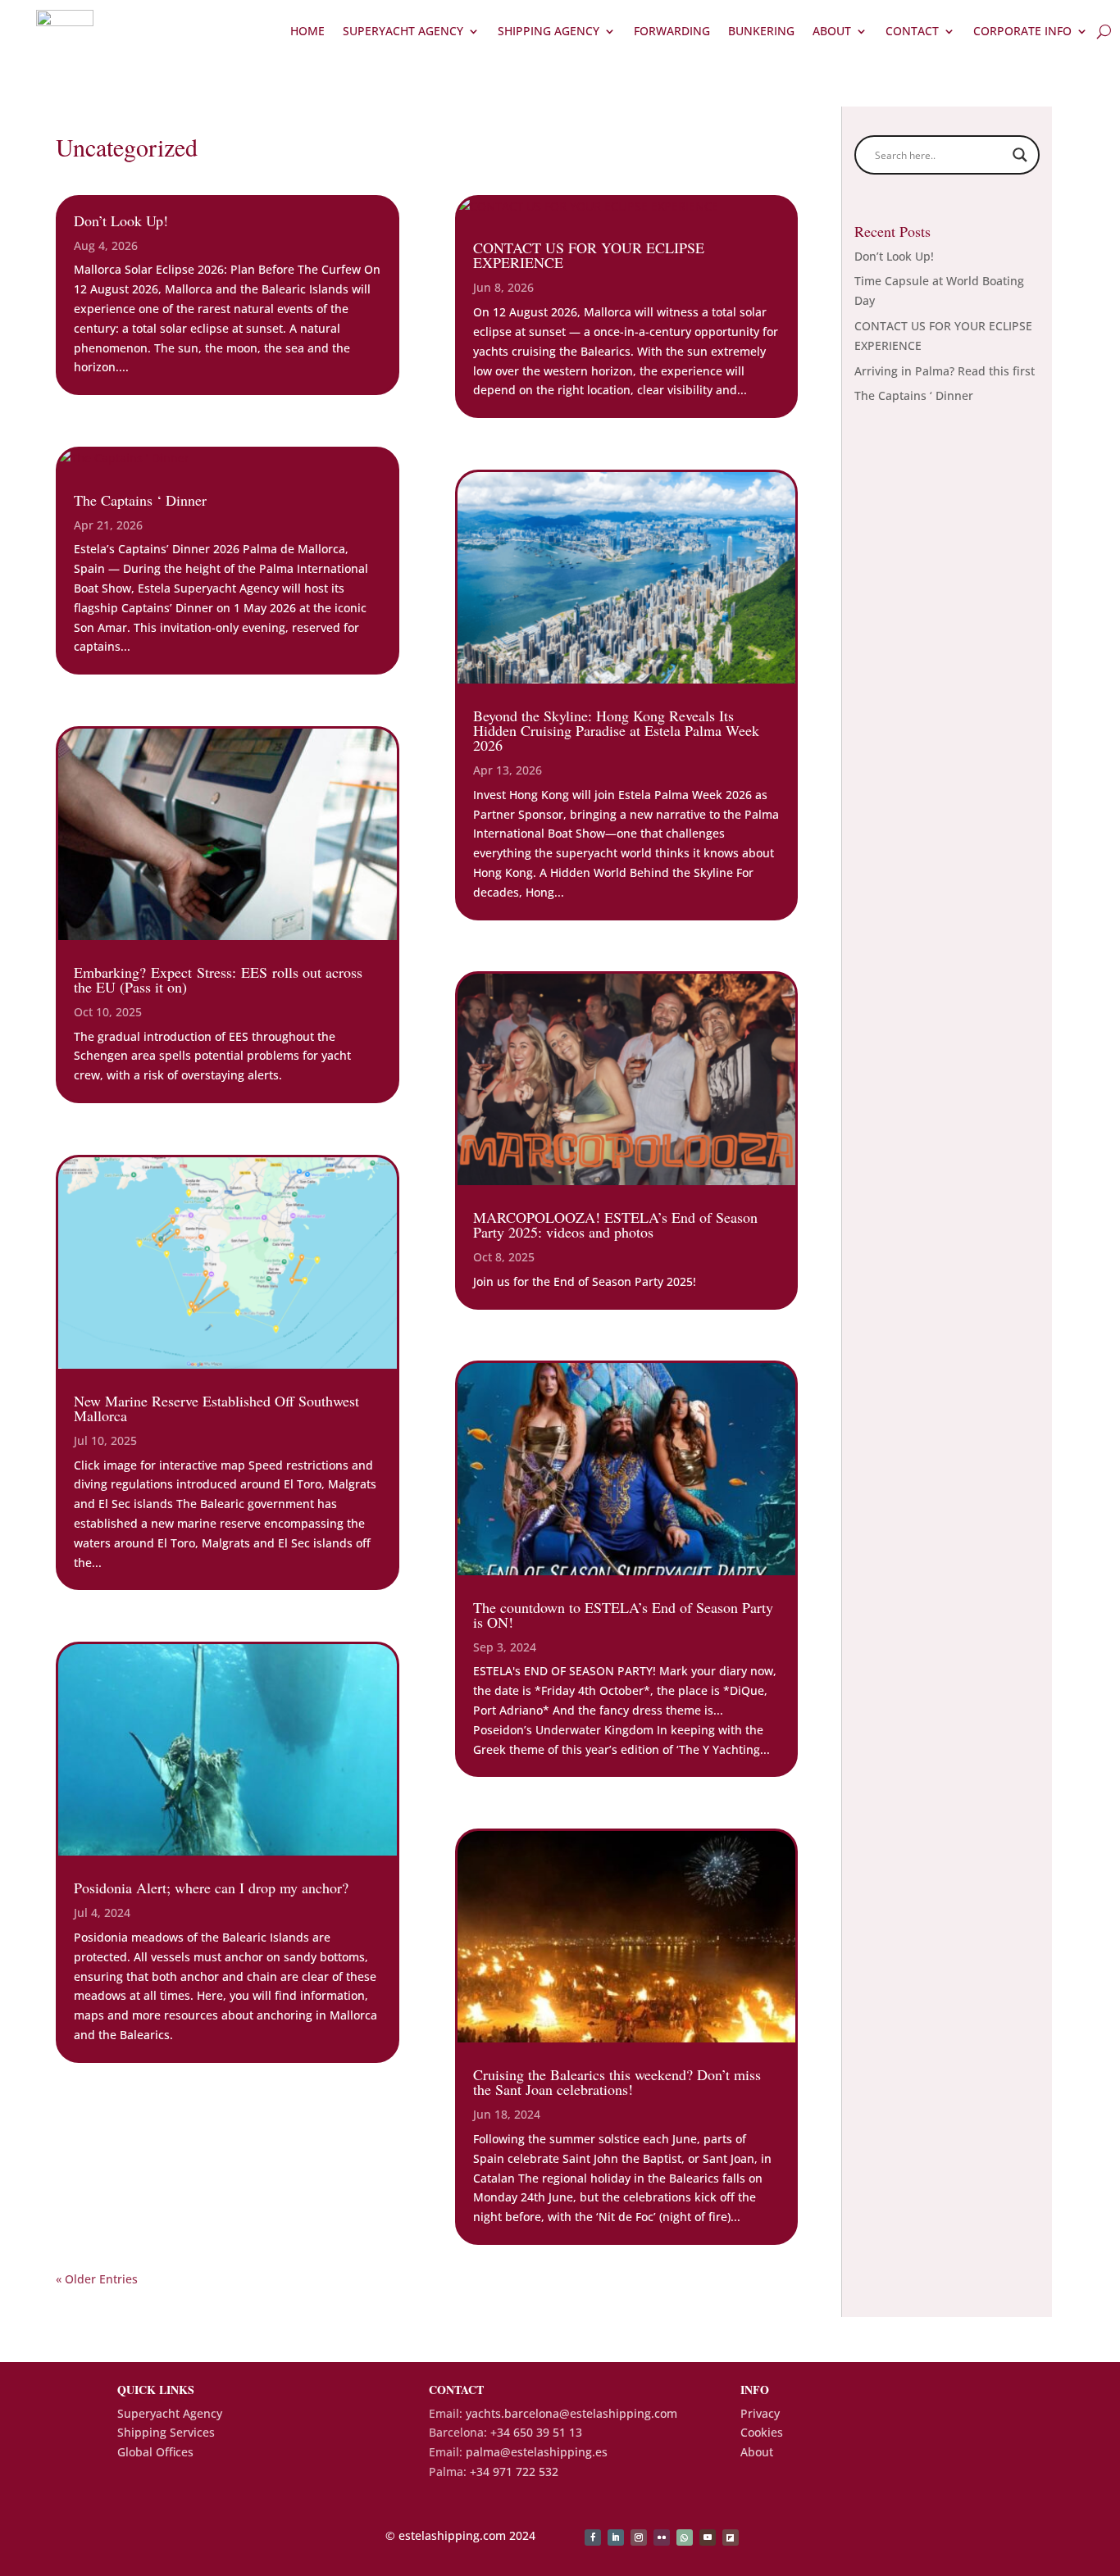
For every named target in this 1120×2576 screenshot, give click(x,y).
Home (307, 31)
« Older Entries (97, 2279)
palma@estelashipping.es (537, 2452)
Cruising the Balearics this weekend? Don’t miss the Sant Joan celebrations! (617, 2082)
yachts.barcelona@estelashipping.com (571, 2413)
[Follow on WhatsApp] (685, 2537)
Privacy (760, 2413)
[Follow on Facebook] (593, 2537)
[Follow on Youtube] (708, 2537)
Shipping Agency (549, 31)
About (832, 31)
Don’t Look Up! (121, 220)
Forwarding (672, 31)
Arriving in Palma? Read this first (945, 371)
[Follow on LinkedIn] (616, 2537)
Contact (912, 31)
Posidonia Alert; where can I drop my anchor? (211, 1888)
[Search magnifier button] (1020, 155)
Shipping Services (166, 2432)
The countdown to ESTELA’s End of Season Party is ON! (623, 1615)
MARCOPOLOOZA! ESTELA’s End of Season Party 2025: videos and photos (615, 1224)
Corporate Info (1022, 31)
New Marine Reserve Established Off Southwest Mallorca (216, 1408)
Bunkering (761, 31)
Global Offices (155, 2452)
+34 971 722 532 (514, 2472)
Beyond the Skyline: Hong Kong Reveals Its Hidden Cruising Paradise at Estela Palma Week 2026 (616, 730)
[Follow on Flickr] (662, 2537)
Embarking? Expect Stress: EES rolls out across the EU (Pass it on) (218, 979)
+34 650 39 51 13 (536, 2432)
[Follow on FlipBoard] (731, 2537)
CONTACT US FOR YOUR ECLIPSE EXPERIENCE (589, 255)
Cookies (762, 2432)
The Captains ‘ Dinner (140, 500)
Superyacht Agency (403, 31)
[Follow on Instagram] (639, 2537)
